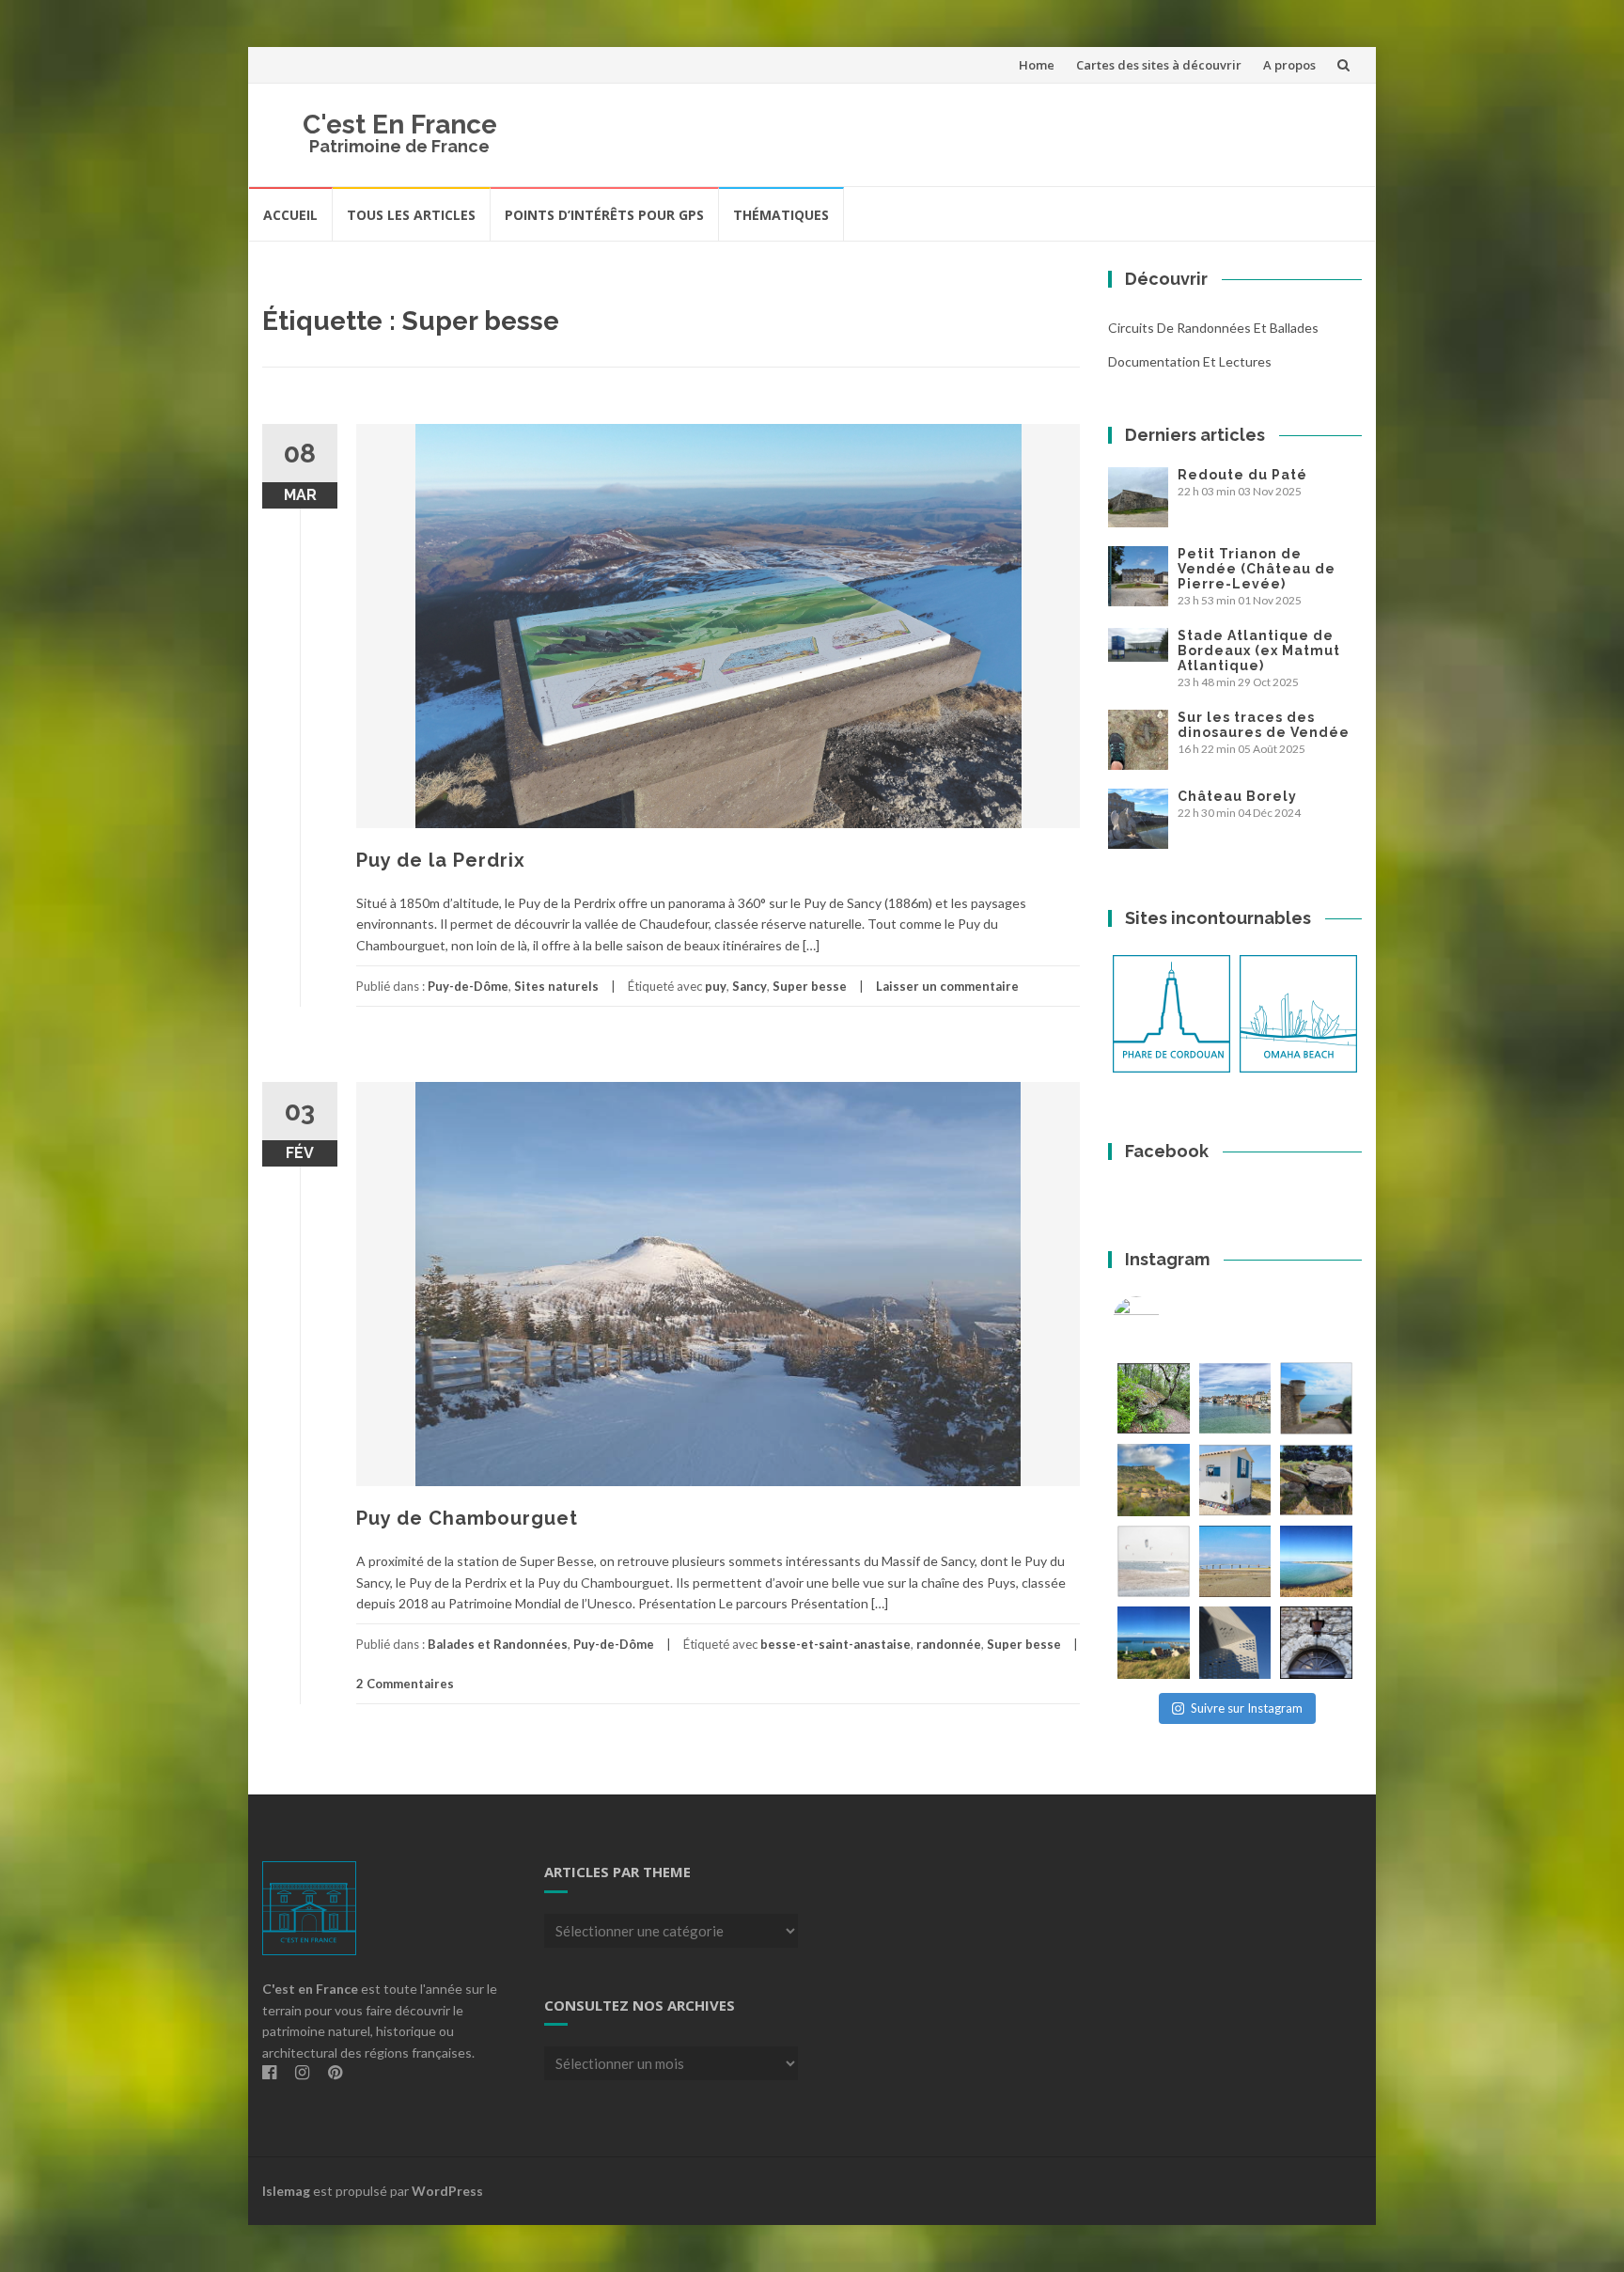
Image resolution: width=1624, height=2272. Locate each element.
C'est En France (400, 125)
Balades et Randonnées (498, 1644)
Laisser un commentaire (947, 986)
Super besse (810, 986)
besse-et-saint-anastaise (835, 1644)
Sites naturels (556, 986)
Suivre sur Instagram (1247, 1708)
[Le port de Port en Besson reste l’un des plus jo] (1154, 1643)
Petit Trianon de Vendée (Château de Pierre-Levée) (1257, 569)
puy (716, 986)
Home (1037, 65)
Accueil (290, 215)
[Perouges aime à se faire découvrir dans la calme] (1316, 1643)
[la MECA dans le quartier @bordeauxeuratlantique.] (1235, 1643)
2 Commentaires (405, 1684)
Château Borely (1237, 796)
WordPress (447, 2191)
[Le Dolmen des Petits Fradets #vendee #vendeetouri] (1316, 1480)
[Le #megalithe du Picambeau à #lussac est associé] (1154, 1398)
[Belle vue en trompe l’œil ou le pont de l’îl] (1235, 1562)
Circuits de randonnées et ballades (1213, 328)
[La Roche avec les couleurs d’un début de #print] (1154, 1480)
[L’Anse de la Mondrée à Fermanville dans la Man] (1316, 1562)
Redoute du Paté (1242, 475)
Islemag (286, 2191)
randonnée (949, 1644)
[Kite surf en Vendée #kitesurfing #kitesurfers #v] (1154, 1562)
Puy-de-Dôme (468, 986)
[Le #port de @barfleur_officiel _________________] (1235, 1398)
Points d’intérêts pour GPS (604, 215)
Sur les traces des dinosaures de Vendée (1264, 725)
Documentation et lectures (1190, 361)
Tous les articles (411, 215)
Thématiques (781, 215)
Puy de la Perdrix (441, 860)
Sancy (750, 986)
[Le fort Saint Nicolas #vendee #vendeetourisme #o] (1316, 1398)
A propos (1289, 65)
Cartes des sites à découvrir (1159, 65)
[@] (1164, 1320)
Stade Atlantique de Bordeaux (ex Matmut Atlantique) (1259, 650)
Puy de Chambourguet (467, 1518)
